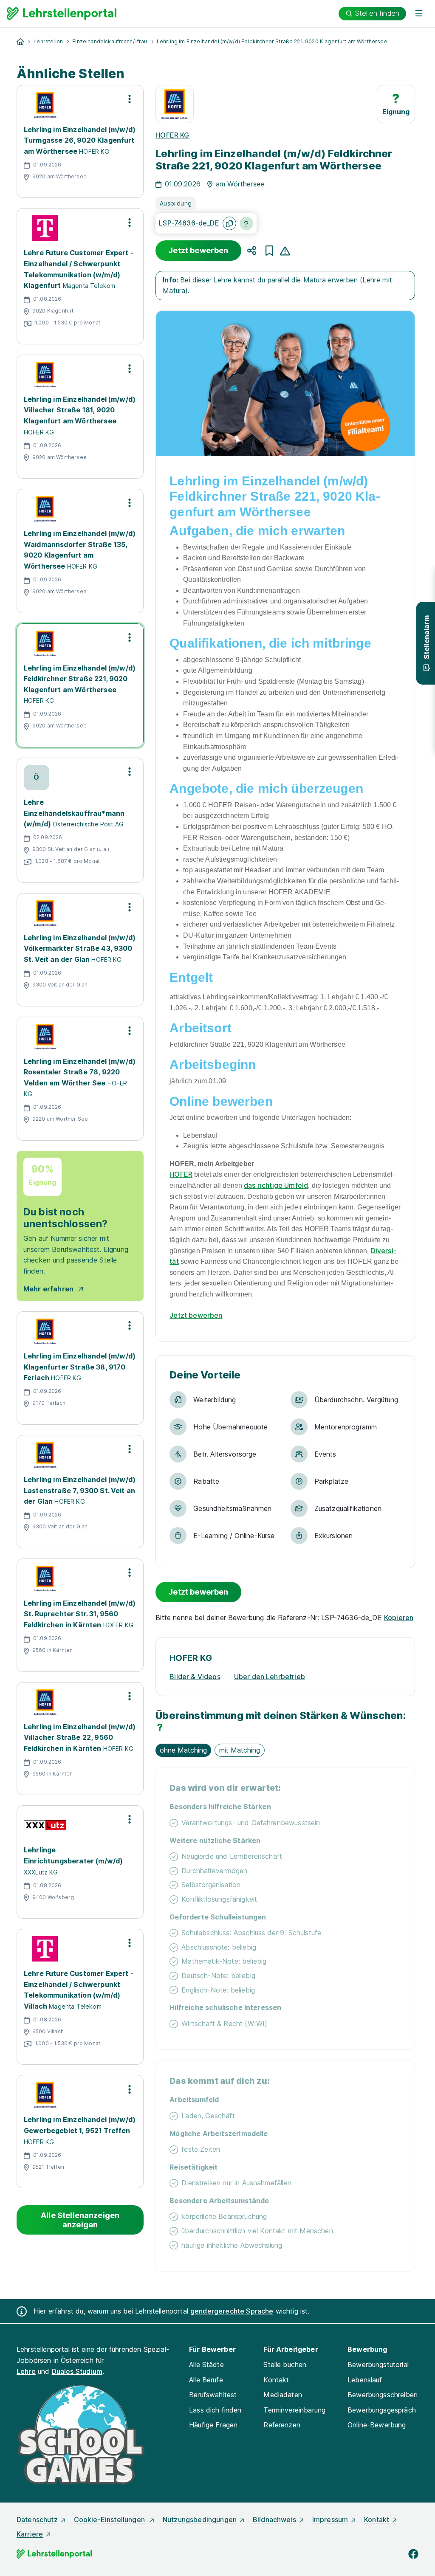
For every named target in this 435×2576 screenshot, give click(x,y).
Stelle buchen (285, 2365)
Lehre (26, 2371)
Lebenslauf (365, 2380)
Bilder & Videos (195, 1677)
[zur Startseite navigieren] (20, 42)
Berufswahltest (213, 2395)
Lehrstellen (48, 41)
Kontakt (276, 2380)
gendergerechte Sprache (232, 2311)
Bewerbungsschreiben (383, 2395)
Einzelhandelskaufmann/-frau (110, 41)
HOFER (181, 1174)
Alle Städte (206, 2365)
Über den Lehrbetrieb (270, 1677)
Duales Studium (77, 2371)
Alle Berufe (206, 2380)
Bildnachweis (274, 2520)
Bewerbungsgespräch (382, 2410)
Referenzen (282, 2425)
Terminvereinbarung (294, 2410)
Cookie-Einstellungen (110, 2520)
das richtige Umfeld (276, 1185)
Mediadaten (283, 2395)
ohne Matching (183, 1750)
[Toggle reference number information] (246, 223)
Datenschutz (37, 2520)
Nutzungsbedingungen (200, 2520)
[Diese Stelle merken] (269, 251)
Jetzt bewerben (198, 250)
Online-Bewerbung (377, 2425)
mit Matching (240, 1750)
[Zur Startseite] (62, 14)
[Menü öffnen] (419, 14)
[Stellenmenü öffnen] (130, 99)
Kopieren (399, 1618)
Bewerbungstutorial (378, 2365)
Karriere (30, 2534)
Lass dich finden (215, 2410)
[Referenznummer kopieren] (229, 223)
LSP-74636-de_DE (189, 223)
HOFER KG (172, 135)
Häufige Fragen (213, 2425)
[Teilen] (252, 251)
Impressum (330, 2520)
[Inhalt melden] (285, 250)
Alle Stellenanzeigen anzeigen (80, 2220)
